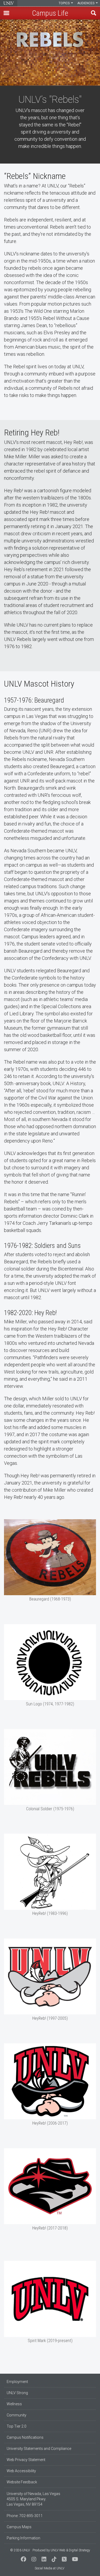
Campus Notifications (25, 2437)
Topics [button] (65, 3)
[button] (6, 13)
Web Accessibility (21, 2471)
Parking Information (23, 2538)
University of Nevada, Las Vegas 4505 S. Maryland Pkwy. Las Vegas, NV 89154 (33, 2499)
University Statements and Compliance (39, 2449)
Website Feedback (22, 2482)
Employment (17, 2382)
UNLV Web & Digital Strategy (70, 2550)
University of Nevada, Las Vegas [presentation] (9, 3)
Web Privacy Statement (26, 2460)
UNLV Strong (17, 2393)
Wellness (14, 2404)
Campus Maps (19, 2527)
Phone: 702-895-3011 (25, 2516)
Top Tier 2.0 (17, 2426)
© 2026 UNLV (20, 2550)
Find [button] (94, 13)
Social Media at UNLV (49, 2568)
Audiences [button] (86, 3)
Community (17, 2415)
